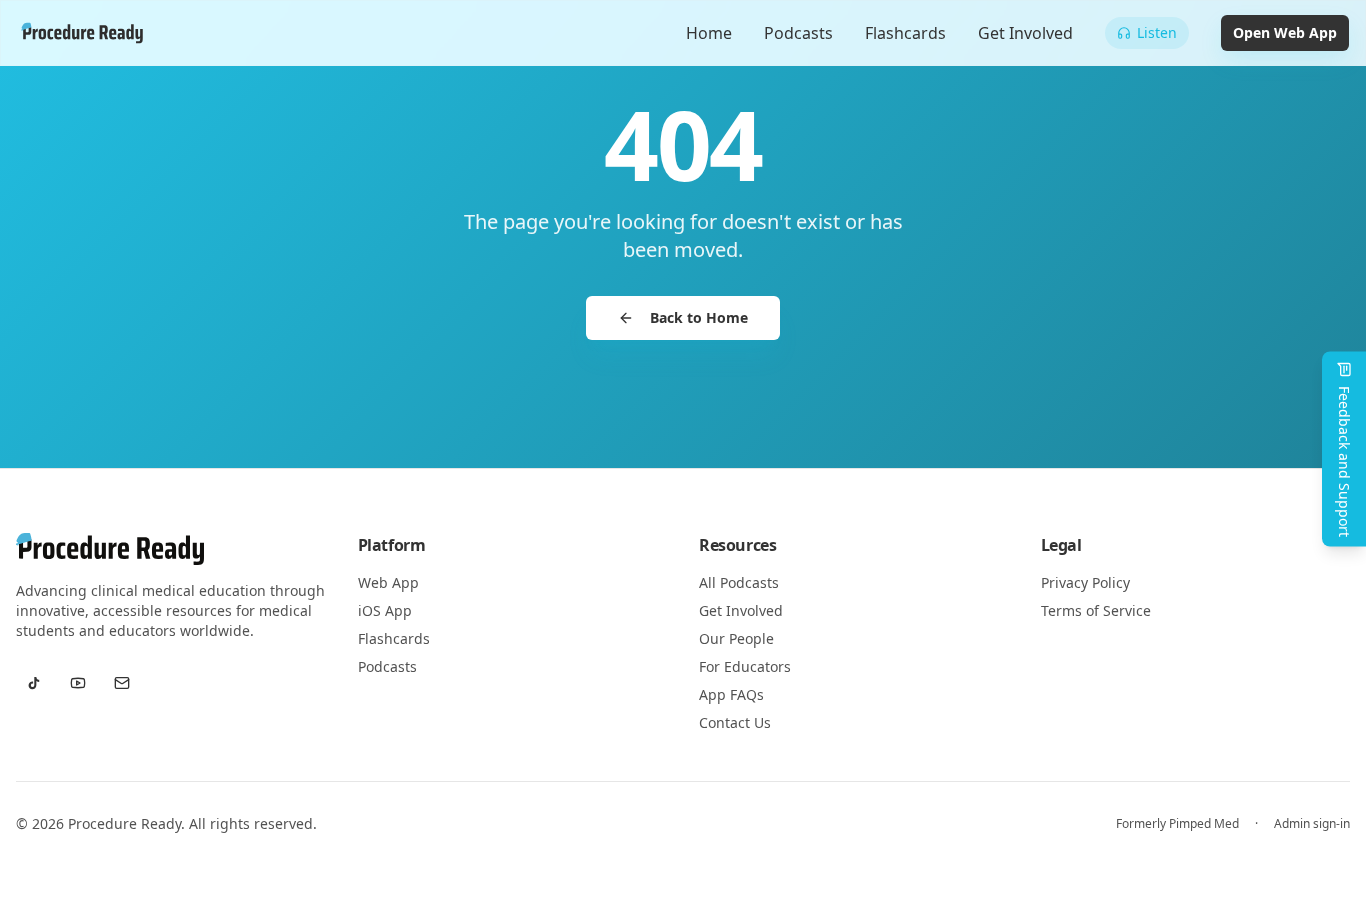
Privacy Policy (1085, 582)
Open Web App (1285, 32)
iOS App (385, 610)
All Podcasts (739, 582)
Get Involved (1025, 33)
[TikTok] (34, 683)
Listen (1157, 32)
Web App (388, 582)
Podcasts (798, 33)
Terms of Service (1096, 610)
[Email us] (122, 683)
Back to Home (699, 317)
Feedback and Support (1344, 461)
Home (709, 33)
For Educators (745, 666)
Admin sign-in (1312, 824)
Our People (736, 638)
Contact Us (735, 722)
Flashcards (905, 33)
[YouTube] (78, 683)
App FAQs (731, 694)
